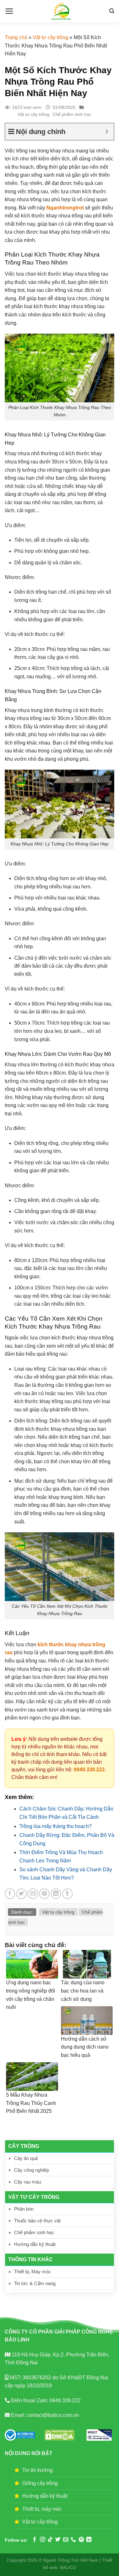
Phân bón (24, 2209)
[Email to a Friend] (33, 1894)
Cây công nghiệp (31, 2170)
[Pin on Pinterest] (44, 1894)
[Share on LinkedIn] (56, 1894)
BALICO (68, 2567)
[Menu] (9, 11)
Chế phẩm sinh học (34, 2232)
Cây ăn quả (26, 2158)
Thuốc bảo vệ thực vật (37, 2221)
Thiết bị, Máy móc (33, 2272)
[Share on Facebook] (10, 1894)
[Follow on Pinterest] (81, 2540)
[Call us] (73, 2540)
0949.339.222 (89, 1770)
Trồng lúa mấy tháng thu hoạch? (56, 1826)
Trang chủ (16, 37)
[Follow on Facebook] (35, 2540)
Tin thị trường (37, 2470)
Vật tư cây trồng (50, 37)
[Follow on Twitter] (58, 2540)
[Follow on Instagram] (43, 2540)
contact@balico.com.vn (52, 2415)
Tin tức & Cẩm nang (35, 2283)
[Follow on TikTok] (50, 2540)
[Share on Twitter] (21, 1894)
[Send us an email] (66, 2540)
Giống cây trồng (40, 2483)
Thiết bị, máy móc (42, 2509)
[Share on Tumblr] (67, 1894)
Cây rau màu (27, 2182)
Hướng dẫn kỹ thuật (35, 2244)
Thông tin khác (30, 2259)
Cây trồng (24, 2146)
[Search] (112, 11)
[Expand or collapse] (107, 132)
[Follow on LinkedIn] (89, 2540)
